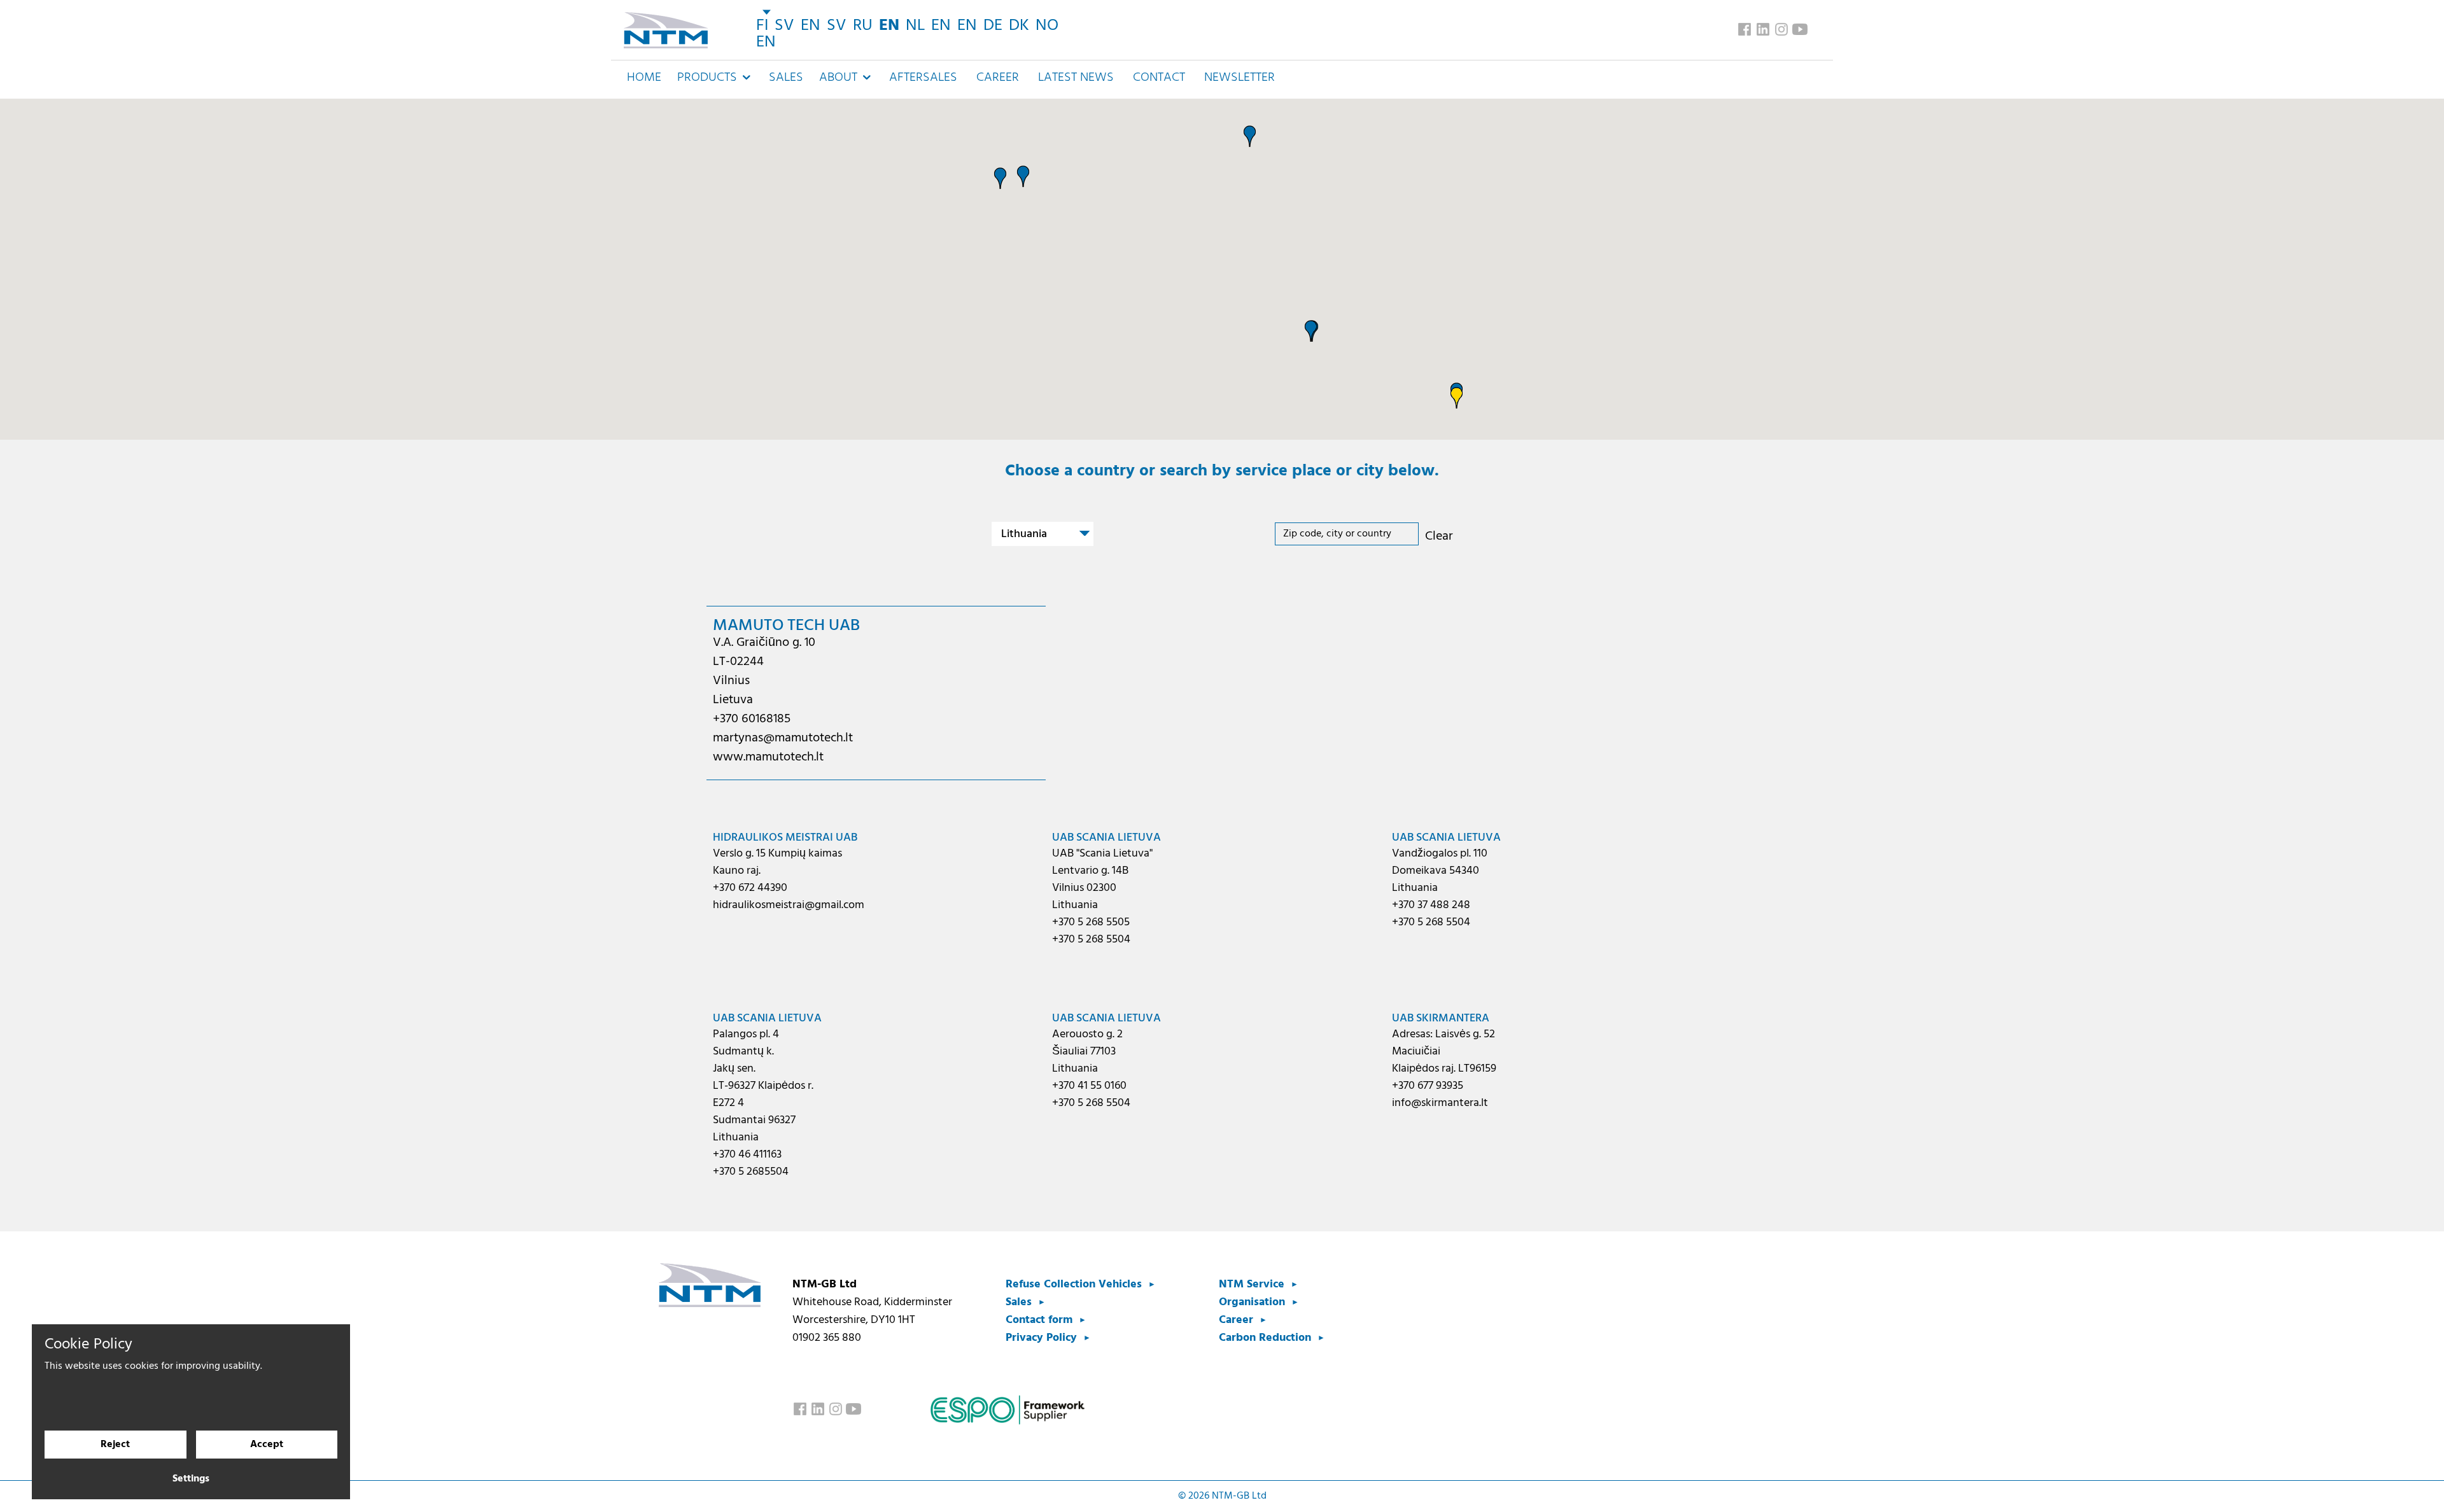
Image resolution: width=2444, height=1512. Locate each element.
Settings (191, 1479)
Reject (115, 1445)
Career (998, 78)
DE (993, 26)
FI (762, 26)
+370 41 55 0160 (1089, 1086)
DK (1019, 26)
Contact (1159, 78)
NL (915, 26)
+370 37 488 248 (1431, 905)
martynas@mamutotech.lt (783, 738)
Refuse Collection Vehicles (1074, 1284)
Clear (1439, 536)
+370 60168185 (752, 719)
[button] (1023, 176)
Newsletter (1240, 78)
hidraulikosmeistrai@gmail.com (789, 905)
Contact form (1039, 1320)
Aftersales (923, 78)
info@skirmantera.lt (1440, 1103)
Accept (267, 1445)
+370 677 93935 (1428, 1086)
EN (811, 26)
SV (784, 26)
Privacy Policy (1041, 1338)
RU (863, 26)
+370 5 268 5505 (1091, 922)
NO (1047, 26)
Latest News (1076, 78)
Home (644, 78)
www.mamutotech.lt (768, 757)
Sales (786, 78)
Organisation (1252, 1302)
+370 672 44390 (750, 888)
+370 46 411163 (747, 1155)
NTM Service (1252, 1284)
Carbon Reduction (1265, 1338)
